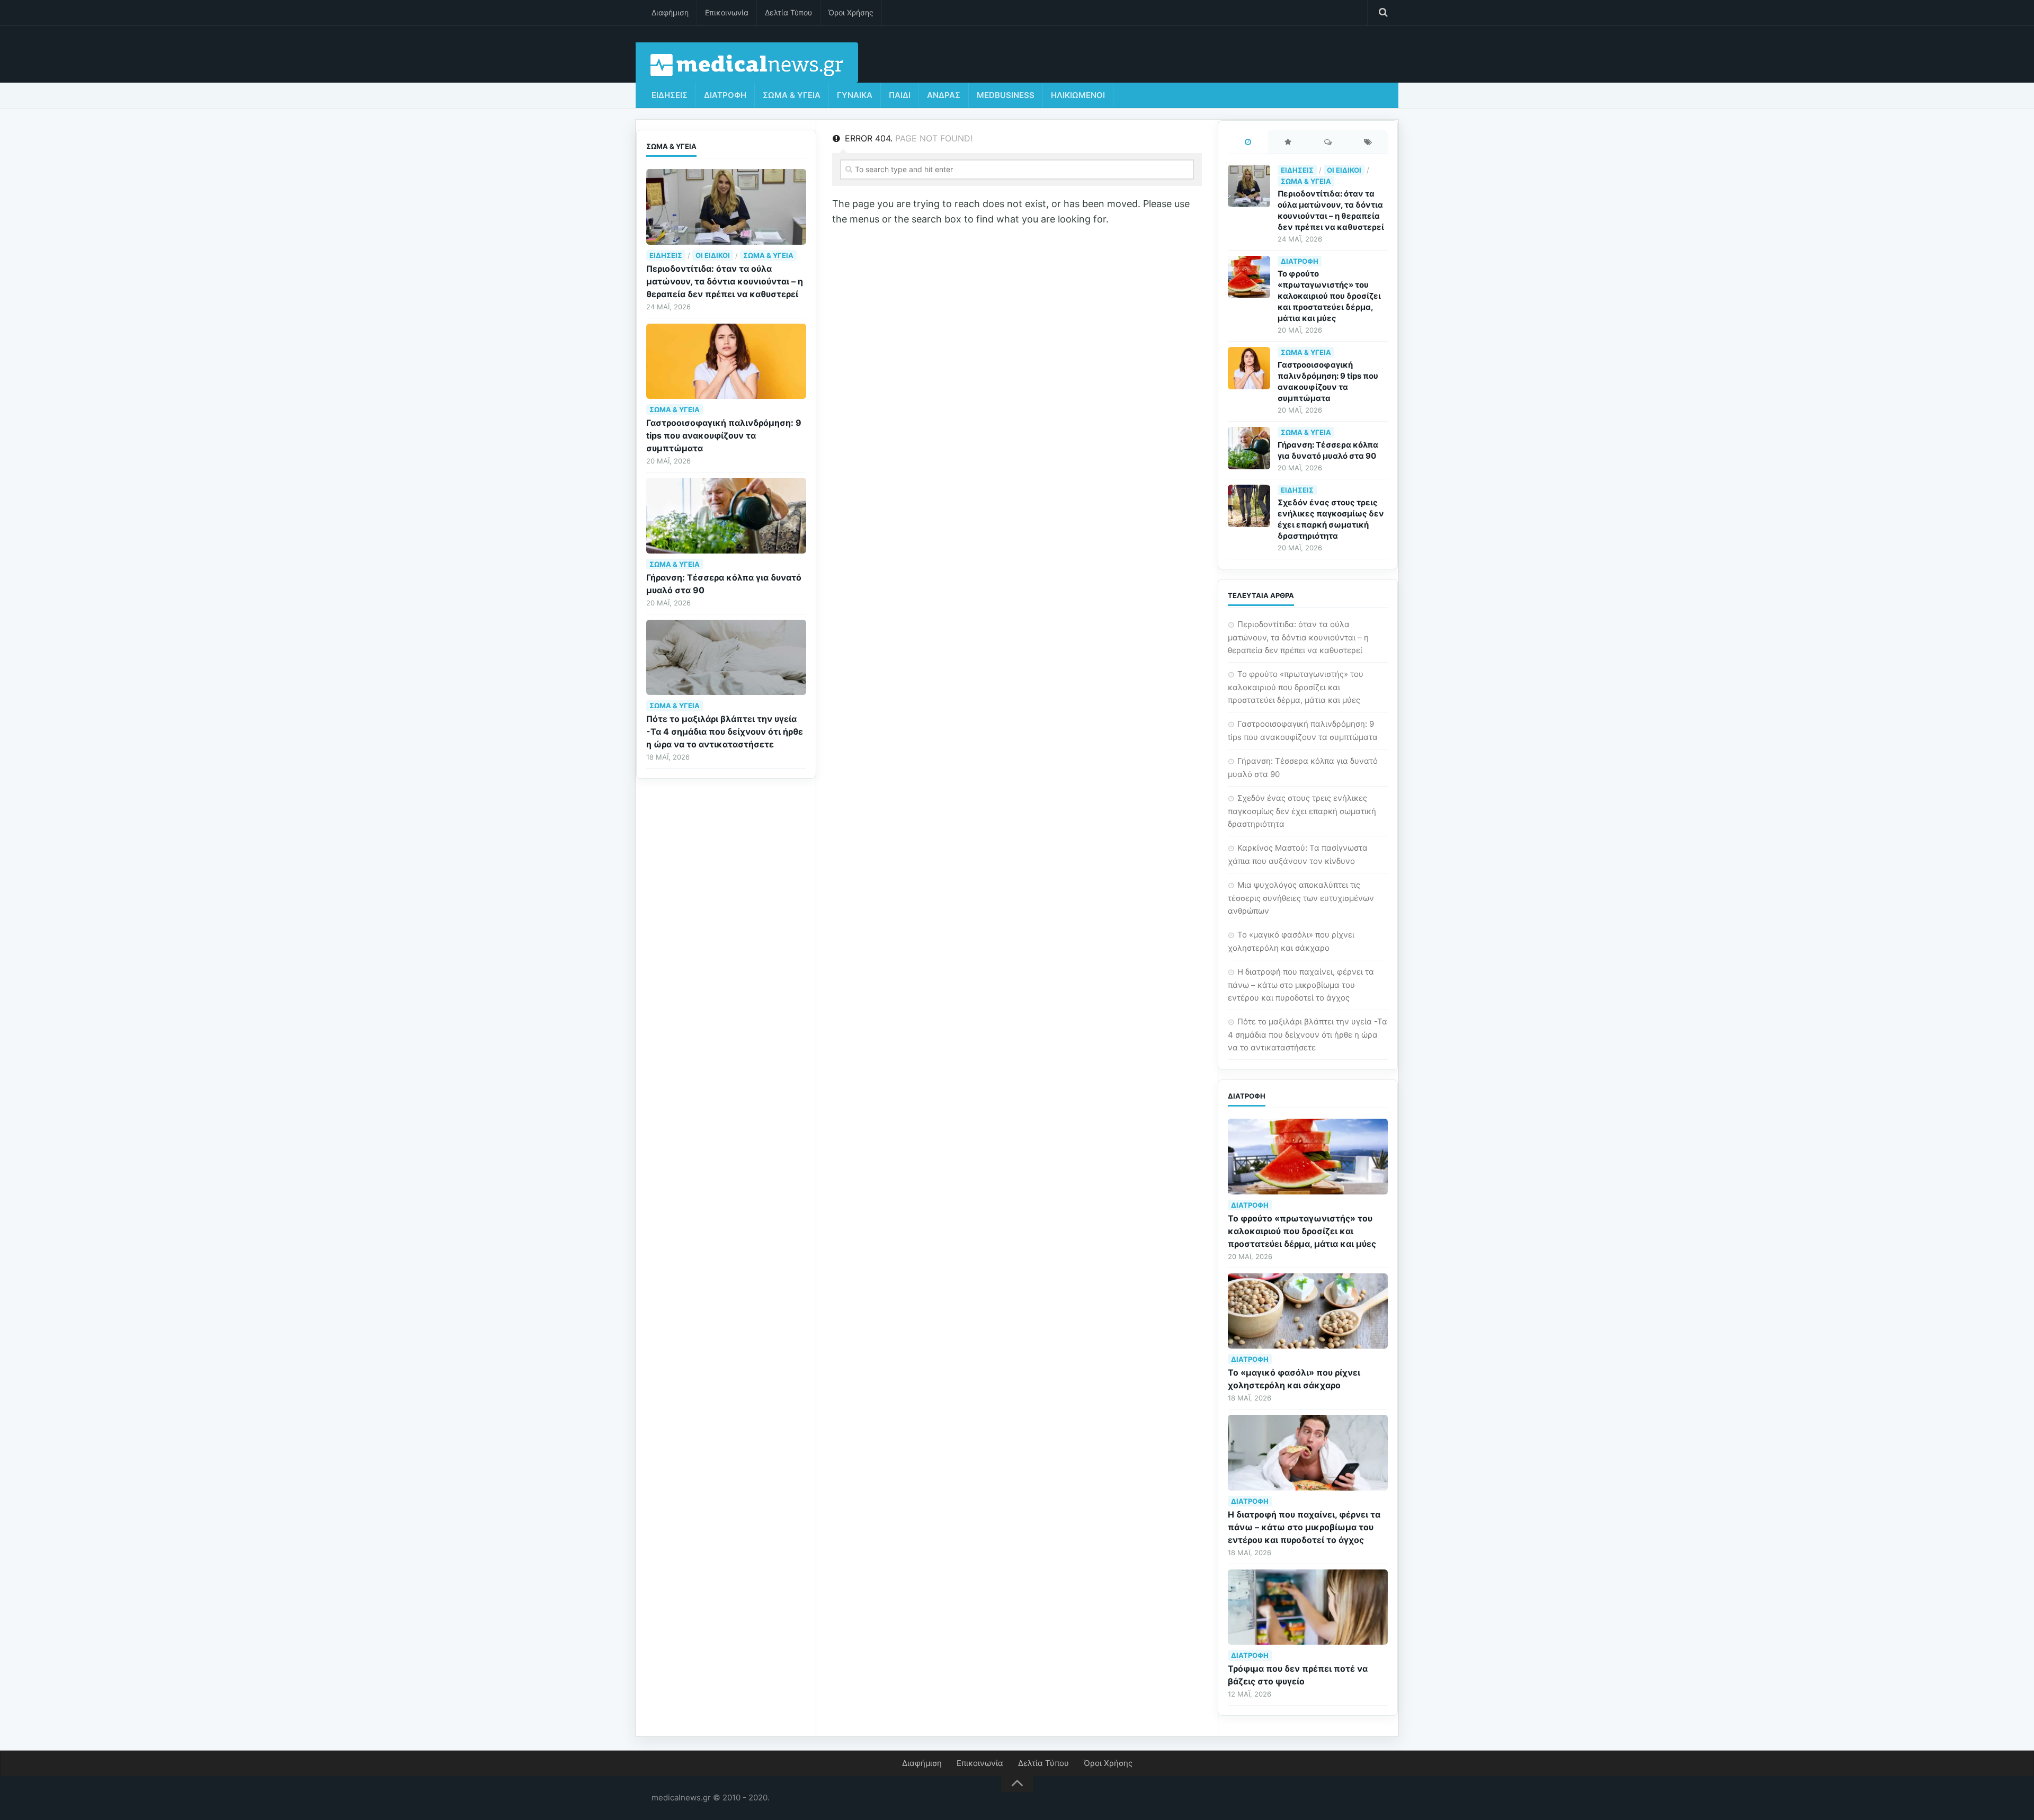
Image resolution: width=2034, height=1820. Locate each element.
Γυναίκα (855, 95)
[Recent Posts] (1248, 143)
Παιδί (900, 95)
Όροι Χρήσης (851, 12)
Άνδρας (944, 95)
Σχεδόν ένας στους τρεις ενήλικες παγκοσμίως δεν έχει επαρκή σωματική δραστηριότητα (1302, 811)
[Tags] (1368, 143)
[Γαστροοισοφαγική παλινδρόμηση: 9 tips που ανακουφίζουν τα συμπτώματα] (726, 362)
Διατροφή (725, 95)
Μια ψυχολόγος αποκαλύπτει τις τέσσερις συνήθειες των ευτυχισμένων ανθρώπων (1301, 898)
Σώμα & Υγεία (792, 95)
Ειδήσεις (670, 95)
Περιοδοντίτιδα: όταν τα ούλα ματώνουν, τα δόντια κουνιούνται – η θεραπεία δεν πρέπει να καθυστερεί (725, 281)
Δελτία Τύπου (788, 12)
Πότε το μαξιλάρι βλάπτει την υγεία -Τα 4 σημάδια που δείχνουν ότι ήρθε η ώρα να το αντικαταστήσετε (725, 731)
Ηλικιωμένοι (1078, 95)
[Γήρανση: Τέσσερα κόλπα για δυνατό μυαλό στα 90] (726, 516)
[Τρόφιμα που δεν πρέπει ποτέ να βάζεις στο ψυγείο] (1308, 1607)
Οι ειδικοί (713, 255)
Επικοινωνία (727, 12)
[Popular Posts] (1288, 143)
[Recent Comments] (1328, 143)
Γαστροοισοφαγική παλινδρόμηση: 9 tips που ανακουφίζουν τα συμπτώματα (724, 435)
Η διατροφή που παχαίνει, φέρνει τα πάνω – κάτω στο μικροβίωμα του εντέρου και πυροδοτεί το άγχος (1301, 985)
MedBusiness (1006, 95)
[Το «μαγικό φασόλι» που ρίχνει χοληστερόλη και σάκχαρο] (1308, 1311)
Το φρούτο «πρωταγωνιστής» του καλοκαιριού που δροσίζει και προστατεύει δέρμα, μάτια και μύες (1329, 296)
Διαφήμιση (670, 12)
